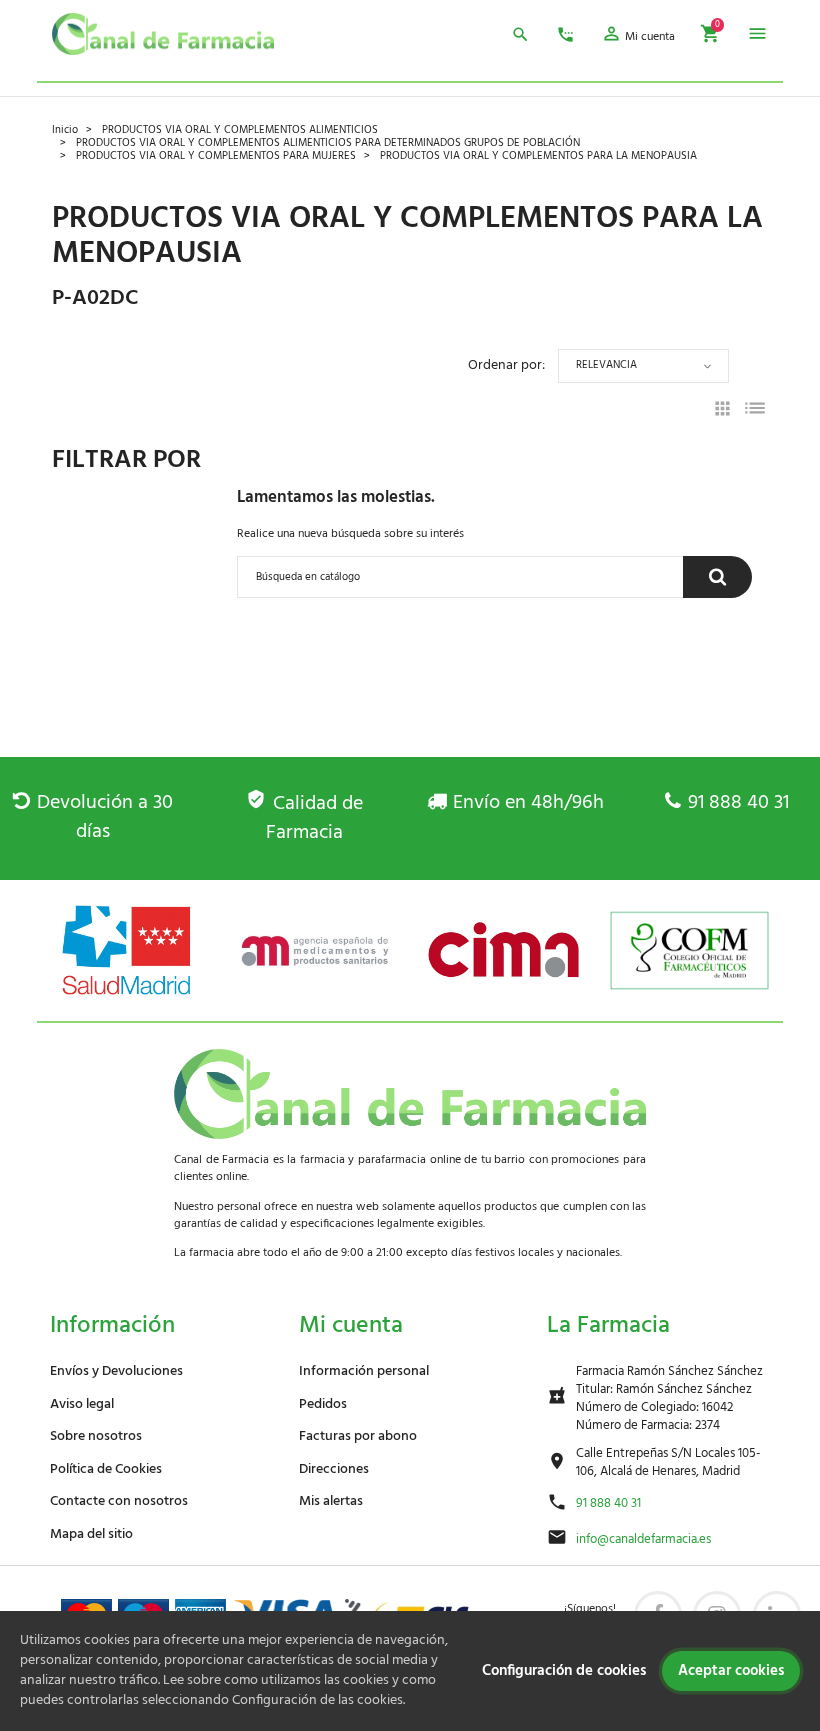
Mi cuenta (351, 1326)
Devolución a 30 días (104, 817)
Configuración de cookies (564, 1671)
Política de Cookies (106, 1469)
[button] (638, 37)
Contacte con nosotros (119, 1501)
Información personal (364, 1371)
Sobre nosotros (96, 1436)
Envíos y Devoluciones (116, 1371)
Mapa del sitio (91, 1534)
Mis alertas (331, 1501)
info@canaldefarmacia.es (643, 1540)
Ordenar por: (506, 365)
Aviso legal (82, 1404)
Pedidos (323, 1404)
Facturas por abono (358, 1436)
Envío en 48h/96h (528, 803)
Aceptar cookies (731, 1671)
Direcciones (334, 1469)
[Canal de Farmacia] (163, 34)
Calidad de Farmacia (314, 818)
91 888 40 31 (738, 803)
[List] (755, 412)
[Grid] (722, 412)
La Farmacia (608, 1326)
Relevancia (606, 365)
